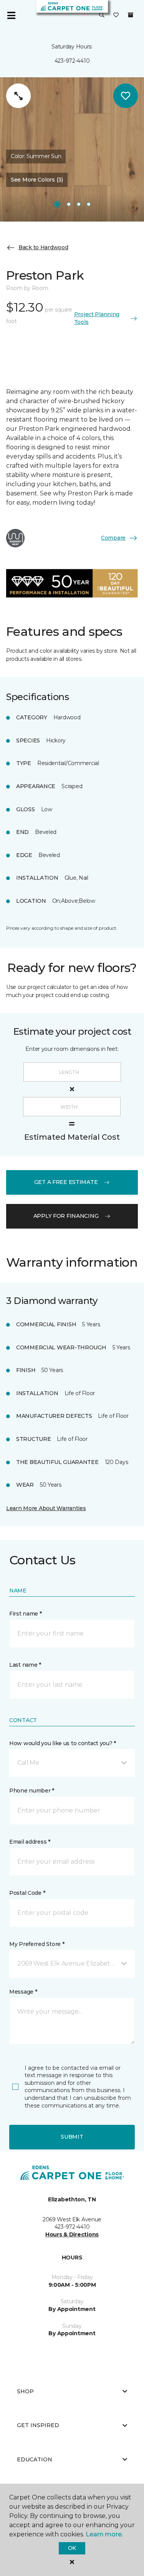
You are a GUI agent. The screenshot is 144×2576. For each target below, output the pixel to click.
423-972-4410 (72, 61)
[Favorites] (116, 15)
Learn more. (104, 2534)
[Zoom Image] (18, 96)
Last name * (25, 1665)
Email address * (30, 1842)
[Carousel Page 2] (69, 204)
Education (35, 2459)
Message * (23, 1992)
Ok (72, 2548)
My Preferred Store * (37, 1944)
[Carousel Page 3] (79, 204)
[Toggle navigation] (11, 15)
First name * (26, 1614)
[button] (102, 15)
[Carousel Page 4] (89, 204)
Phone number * (32, 1791)
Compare (113, 538)
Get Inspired (38, 2425)
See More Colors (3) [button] (37, 180)
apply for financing (66, 1216)
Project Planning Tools (97, 318)
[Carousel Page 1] (57, 204)
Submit (72, 2137)
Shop (25, 2391)
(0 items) (131, 15)
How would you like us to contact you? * (63, 1743)
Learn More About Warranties (46, 1508)
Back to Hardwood (43, 247)
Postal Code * (27, 1893)
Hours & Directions (72, 2234)
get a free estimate (66, 1182)
